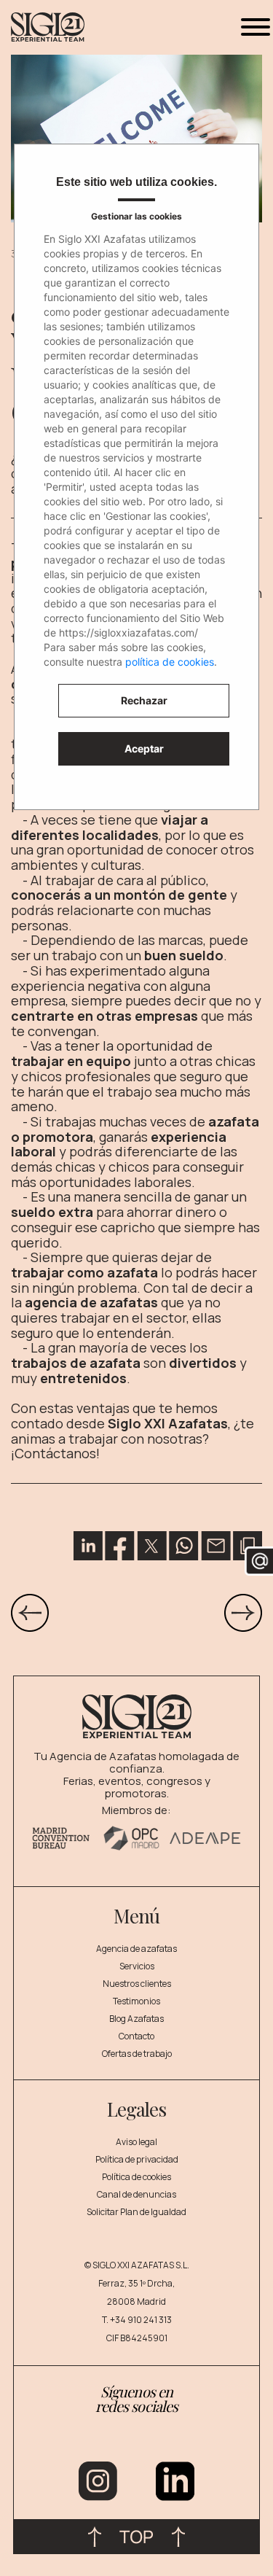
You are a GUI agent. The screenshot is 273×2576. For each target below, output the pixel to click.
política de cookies (170, 662)
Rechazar (144, 700)
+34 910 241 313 (141, 2320)
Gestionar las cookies (136, 216)
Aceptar (144, 748)
